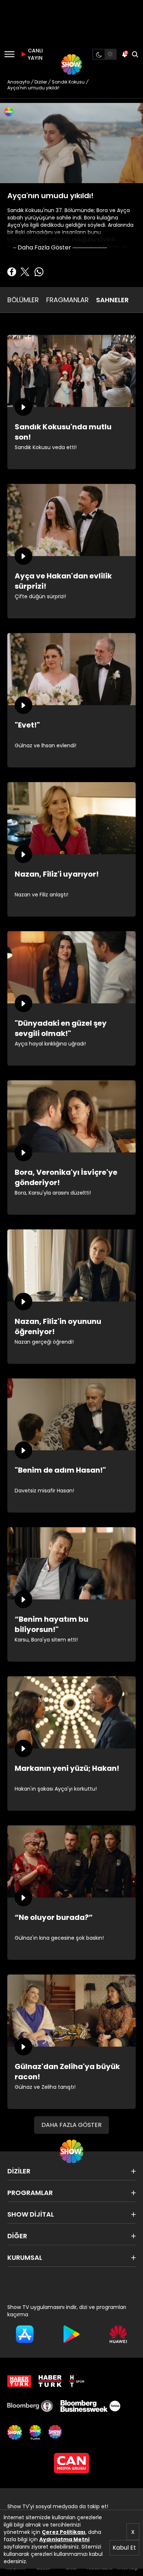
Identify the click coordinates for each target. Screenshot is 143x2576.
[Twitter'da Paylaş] (25, 272)
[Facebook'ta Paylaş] (12, 272)
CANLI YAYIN (34, 54)
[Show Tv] (71, 64)
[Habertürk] (19, 2381)
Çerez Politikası (64, 2532)
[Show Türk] (35, 2432)
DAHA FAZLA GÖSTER (71, 2125)
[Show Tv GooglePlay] (71, 2334)
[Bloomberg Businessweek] (90, 2406)
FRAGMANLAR (67, 300)
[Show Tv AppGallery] (118, 2334)
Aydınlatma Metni (64, 2539)
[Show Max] (56, 2432)
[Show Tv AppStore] (25, 2334)
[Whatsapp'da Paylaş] (39, 272)
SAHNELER (112, 300)
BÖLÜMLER (23, 300)
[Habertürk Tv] (50, 2381)
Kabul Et (124, 2548)
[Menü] (9, 54)
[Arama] (135, 54)
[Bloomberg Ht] (30, 2406)
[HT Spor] (77, 2381)
